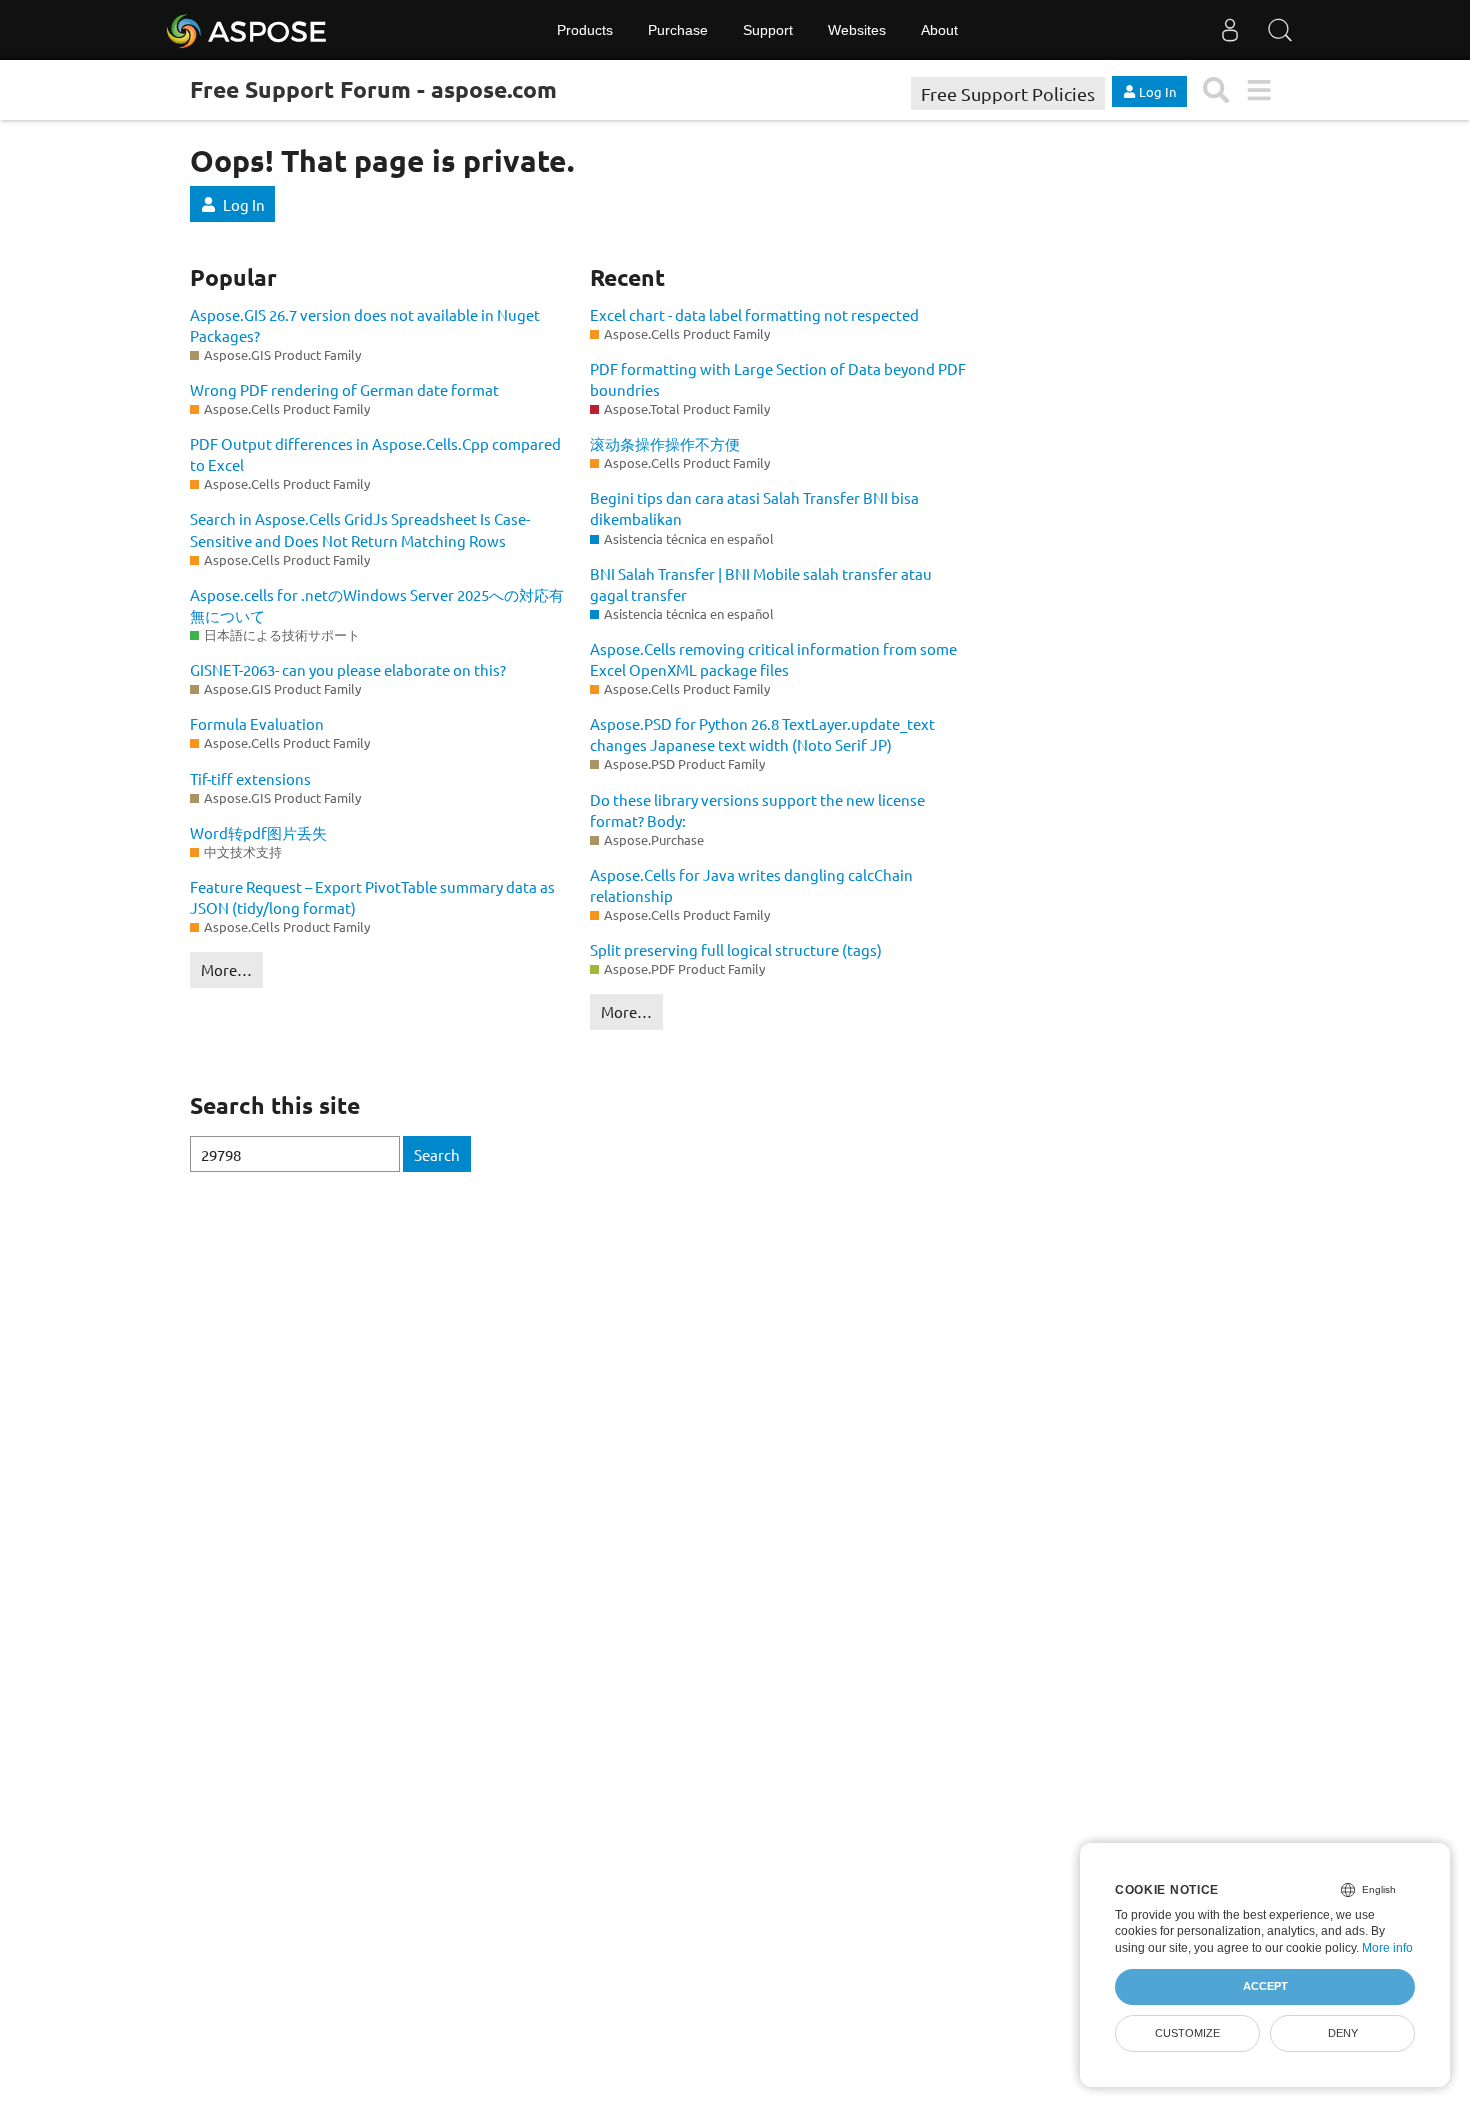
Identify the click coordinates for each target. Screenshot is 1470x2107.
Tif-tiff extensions (250, 778)
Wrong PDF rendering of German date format (344, 389)
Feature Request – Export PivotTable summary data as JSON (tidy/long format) (372, 897)
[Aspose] (247, 30)
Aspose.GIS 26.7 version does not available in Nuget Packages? (365, 325)
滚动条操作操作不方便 (665, 443)
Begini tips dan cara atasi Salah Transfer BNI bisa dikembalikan (754, 508)
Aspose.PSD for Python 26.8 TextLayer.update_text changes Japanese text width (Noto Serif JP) (762, 734)
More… (226, 969)
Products (585, 30)
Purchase (678, 30)
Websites (857, 30)
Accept (1265, 1986)
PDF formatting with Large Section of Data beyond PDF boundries (778, 379)
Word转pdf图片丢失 (258, 832)
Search (437, 1154)
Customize (1187, 2033)
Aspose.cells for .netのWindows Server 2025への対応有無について (377, 605)
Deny (1343, 2033)
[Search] (1280, 30)
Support (768, 30)
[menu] (1258, 90)
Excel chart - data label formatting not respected (754, 314)
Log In (244, 204)
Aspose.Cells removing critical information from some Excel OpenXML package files (773, 659)
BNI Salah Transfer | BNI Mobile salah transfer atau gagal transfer (761, 584)
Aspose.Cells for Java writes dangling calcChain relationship (751, 885)
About (939, 30)
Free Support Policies (1008, 93)
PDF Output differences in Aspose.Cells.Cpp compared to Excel (375, 454)
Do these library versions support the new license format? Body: (757, 810)
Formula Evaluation (257, 723)
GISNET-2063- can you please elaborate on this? (348, 669)
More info (1387, 1948)
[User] (1230, 30)
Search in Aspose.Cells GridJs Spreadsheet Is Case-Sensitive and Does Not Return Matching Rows (360, 529)
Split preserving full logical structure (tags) (736, 949)
